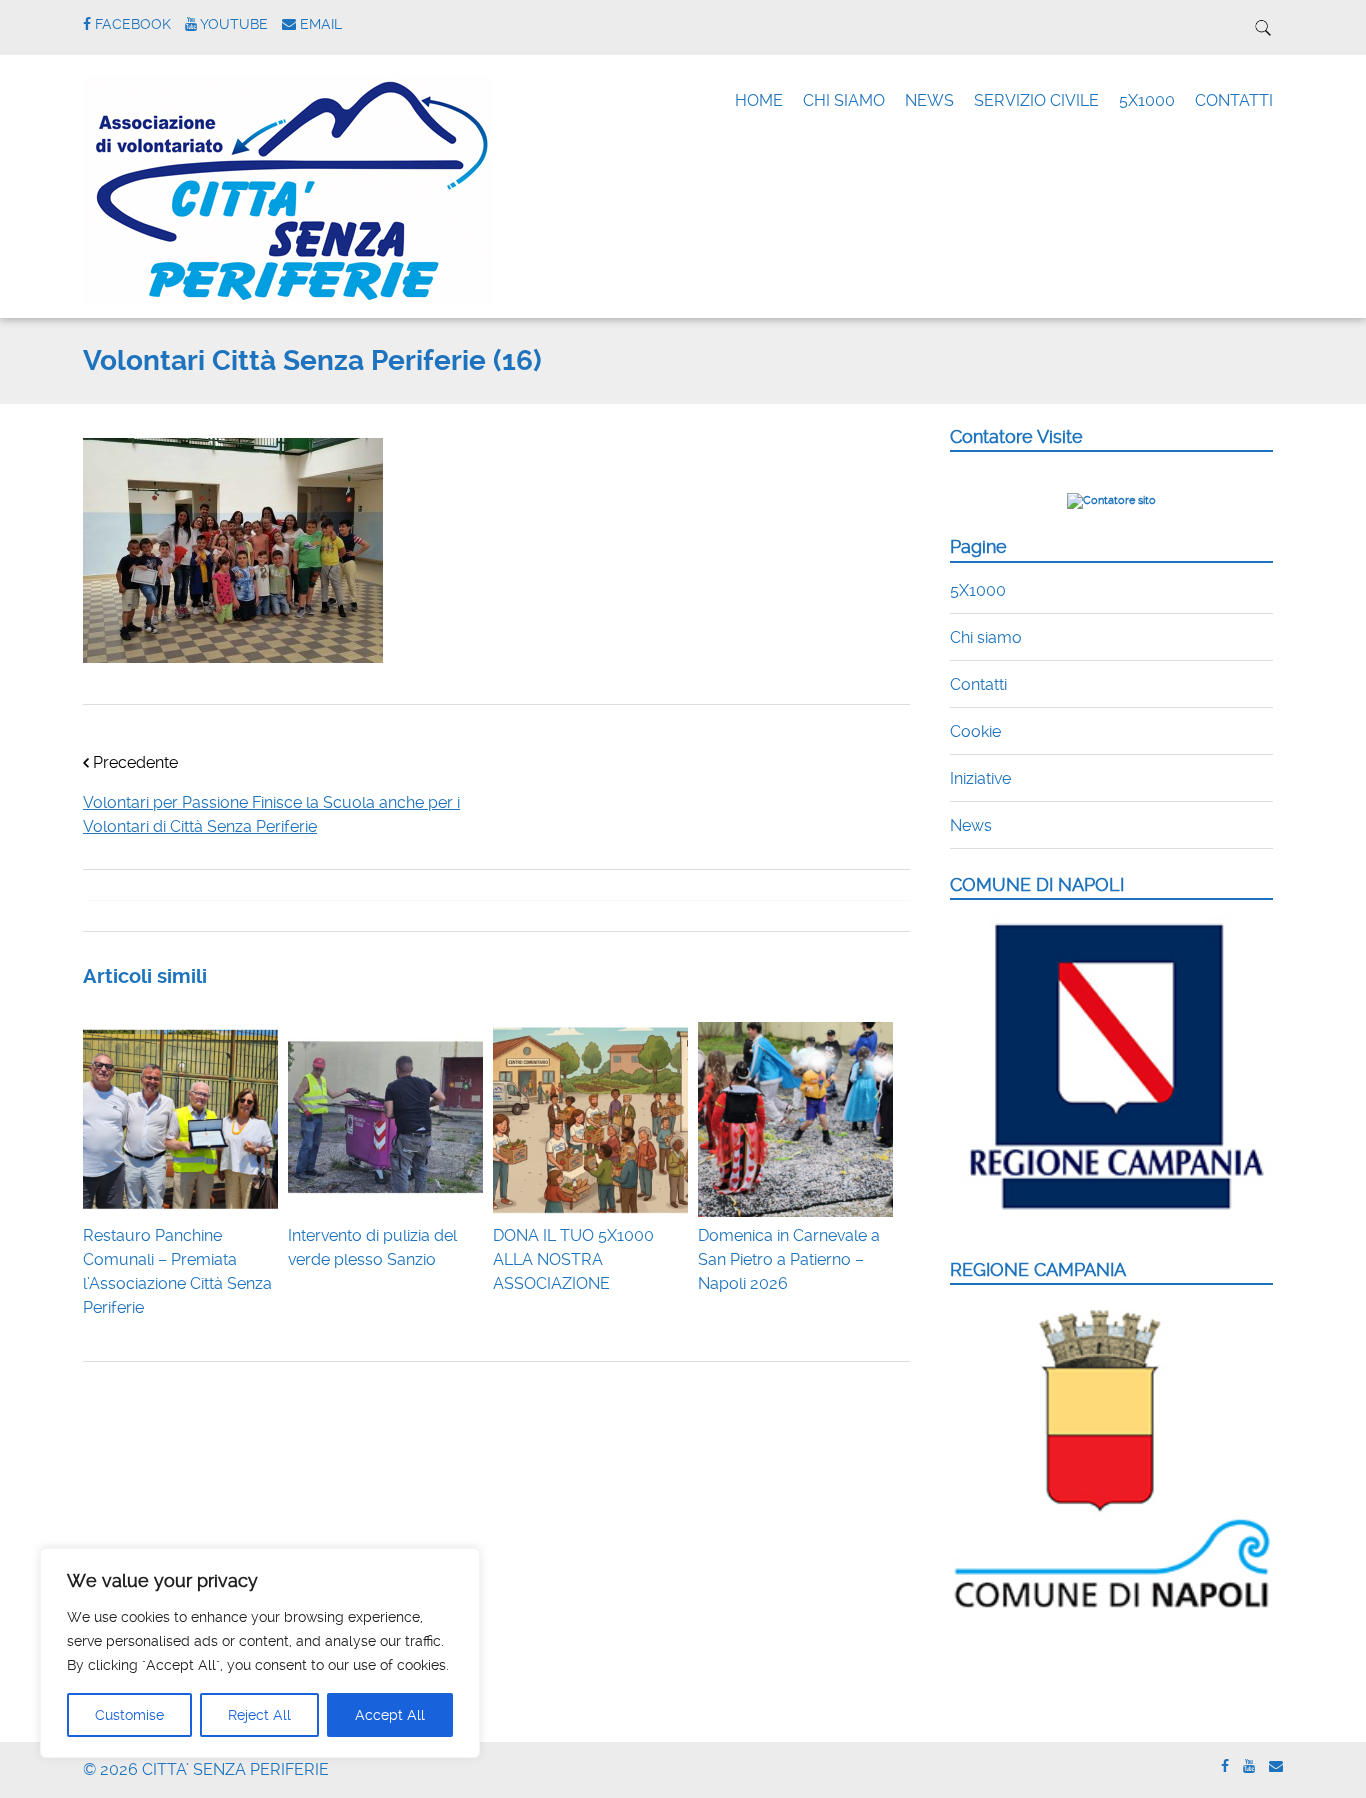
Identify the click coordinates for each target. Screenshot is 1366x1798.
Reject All (259, 1715)
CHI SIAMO (844, 100)
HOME (759, 100)
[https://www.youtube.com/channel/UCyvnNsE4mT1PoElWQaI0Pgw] (1249, 1766)
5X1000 (1147, 100)
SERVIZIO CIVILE (1036, 100)
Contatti (978, 684)
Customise (129, 1715)
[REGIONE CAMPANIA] (1111, 1609)
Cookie (975, 731)
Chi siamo (986, 637)
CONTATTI (1234, 100)
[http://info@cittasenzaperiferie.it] (1276, 1766)
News (971, 825)
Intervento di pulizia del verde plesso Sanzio (372, 1247)
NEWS (929, 100)
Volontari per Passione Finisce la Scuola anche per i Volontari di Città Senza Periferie (271, 814)
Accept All (390, 1715)
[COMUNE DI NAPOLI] (1111, 1221)
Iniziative (980, 778)
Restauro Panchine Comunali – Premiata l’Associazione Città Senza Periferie (177, 1271)
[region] (260, 1653)
